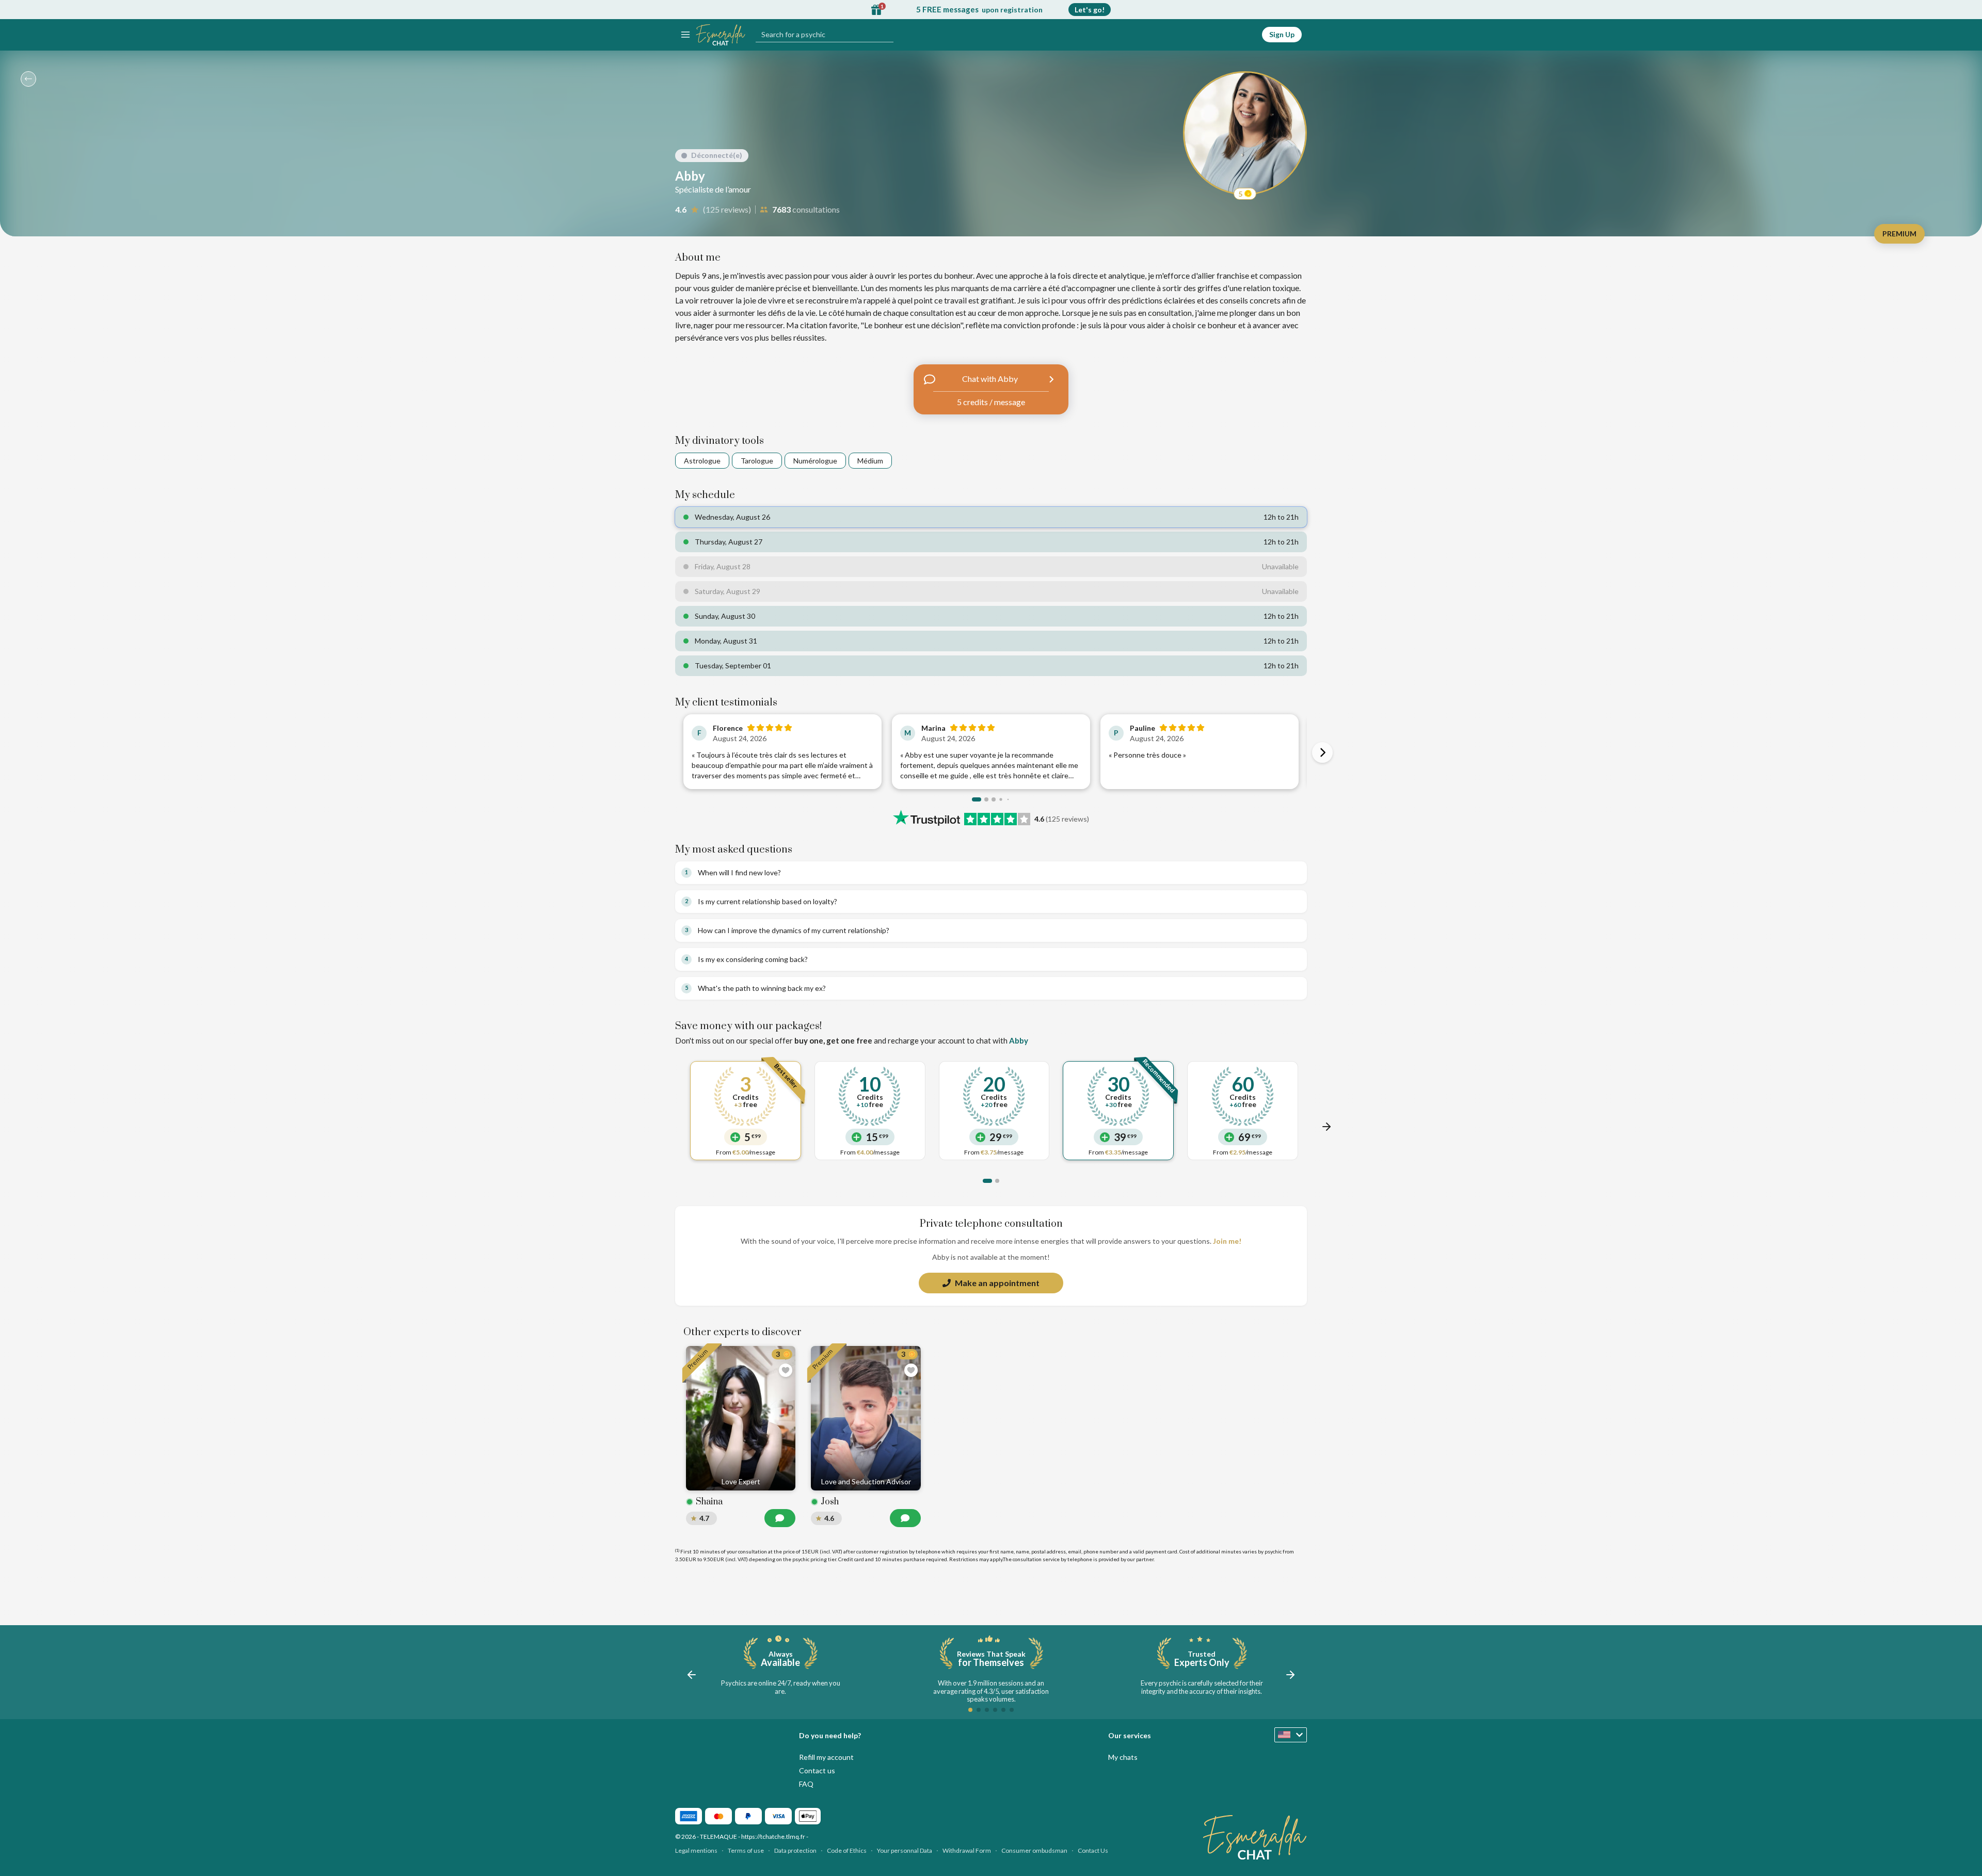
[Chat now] (780, 1518)
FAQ (806, 1784)
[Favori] (786, 1370)
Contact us (817, 1770)
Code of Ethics (847, 1850)
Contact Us (1093, 1850)
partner (1145, 1559)
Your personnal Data (905, 1850)
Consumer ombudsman (1034, 1850)
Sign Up (1282, 34)
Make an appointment (997, 1283)
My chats (1123, 1757)
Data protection (795, 1850)
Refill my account (826, 1757)
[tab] (977, 799)
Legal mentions (696, 1850)
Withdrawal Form (967, 1850)
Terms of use (746, 1850)
